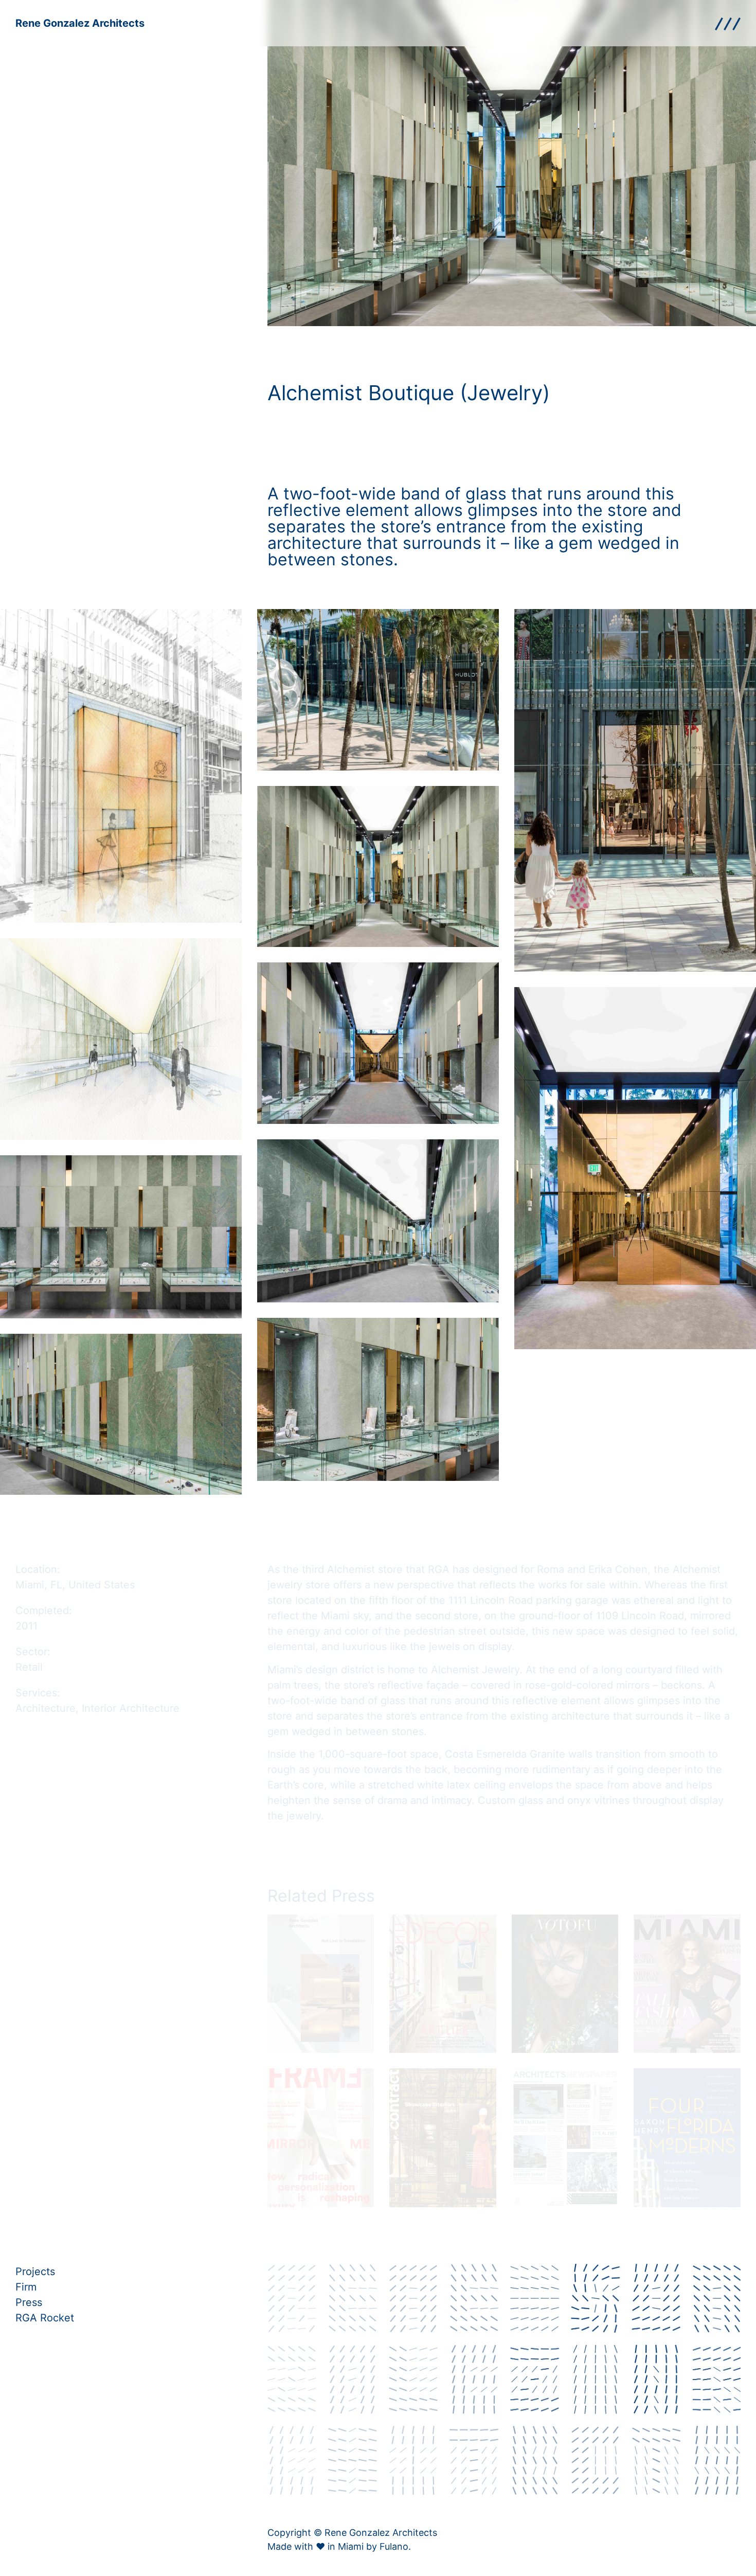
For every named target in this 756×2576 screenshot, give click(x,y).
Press (29, 2302)
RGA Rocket (45, 2318)
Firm (26, 2287)
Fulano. (395, 2546)
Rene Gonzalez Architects (80, 23)
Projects (35, 2271)
